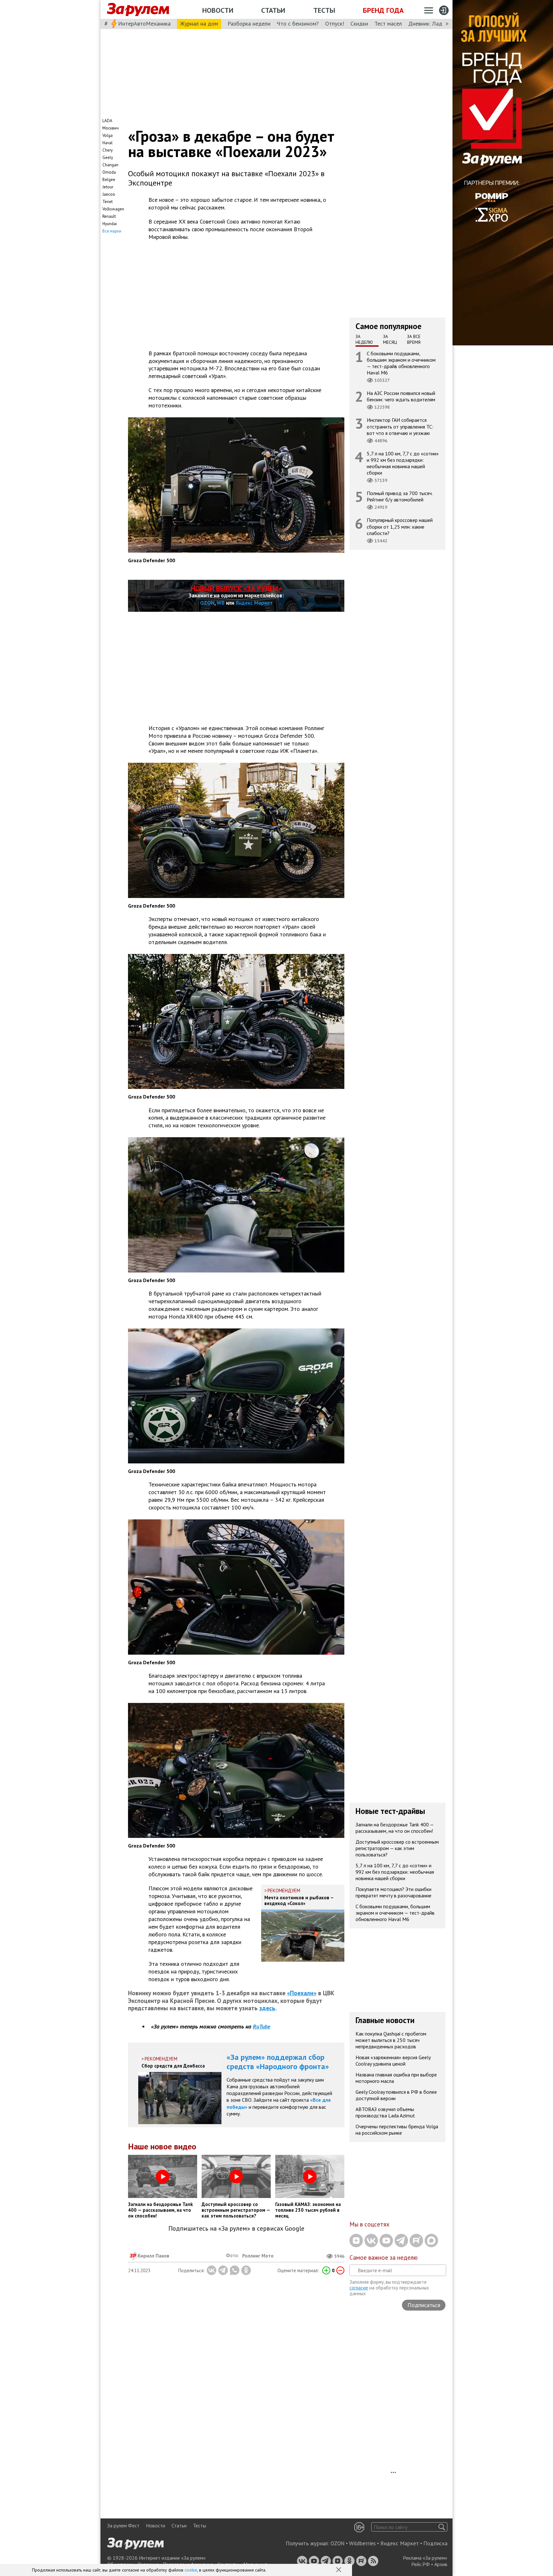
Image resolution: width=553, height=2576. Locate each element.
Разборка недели (249, 24)
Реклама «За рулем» (425, 2558)
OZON (207, 603)
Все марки (112, 231)
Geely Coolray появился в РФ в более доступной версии (396, 2095)
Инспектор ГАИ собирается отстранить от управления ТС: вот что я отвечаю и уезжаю (400, 426)
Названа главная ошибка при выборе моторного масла (396, 2078)
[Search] (442, 2527)
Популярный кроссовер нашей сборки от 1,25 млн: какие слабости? (400, 526)
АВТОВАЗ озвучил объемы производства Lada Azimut (385, 2112)
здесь (267, 2008)
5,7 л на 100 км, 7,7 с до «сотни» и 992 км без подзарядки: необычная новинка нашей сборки (403, 463)
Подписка (435, 2543)
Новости (218, 10)
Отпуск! (335, 24)
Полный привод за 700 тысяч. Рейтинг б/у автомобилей (400, 496)
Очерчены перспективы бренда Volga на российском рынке (397, 2130)
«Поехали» (302, 1993)
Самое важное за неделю (384, 2257)
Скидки (359, 24)
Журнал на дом (199, 24)
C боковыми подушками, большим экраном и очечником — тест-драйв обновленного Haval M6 (401, 363)
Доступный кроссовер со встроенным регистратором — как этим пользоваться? (397, 1848)
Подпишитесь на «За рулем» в (236, 2229)
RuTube (261, 2026)
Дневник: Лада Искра (435, 24)
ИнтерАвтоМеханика (144, 24)
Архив (441, 2564)
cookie (191, 2570)
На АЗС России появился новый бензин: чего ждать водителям (401, 396)
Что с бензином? (298, 24)
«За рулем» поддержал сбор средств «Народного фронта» (278, 2062)
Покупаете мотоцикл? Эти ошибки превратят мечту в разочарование (393, 1892)
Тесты (324, 10)
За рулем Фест (123, 2525)
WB (221, 603)
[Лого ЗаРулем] (138, 10)
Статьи (273, 10)
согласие (359, 2288)
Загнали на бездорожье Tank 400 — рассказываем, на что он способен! (395, 1828)
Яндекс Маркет (254, 603)
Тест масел (388, 24)
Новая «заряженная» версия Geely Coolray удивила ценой (393, 2060)
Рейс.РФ (421, 2564)
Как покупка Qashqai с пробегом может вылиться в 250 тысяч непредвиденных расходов (391, 2040)
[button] (339, 2570)
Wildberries (362, 2543)
